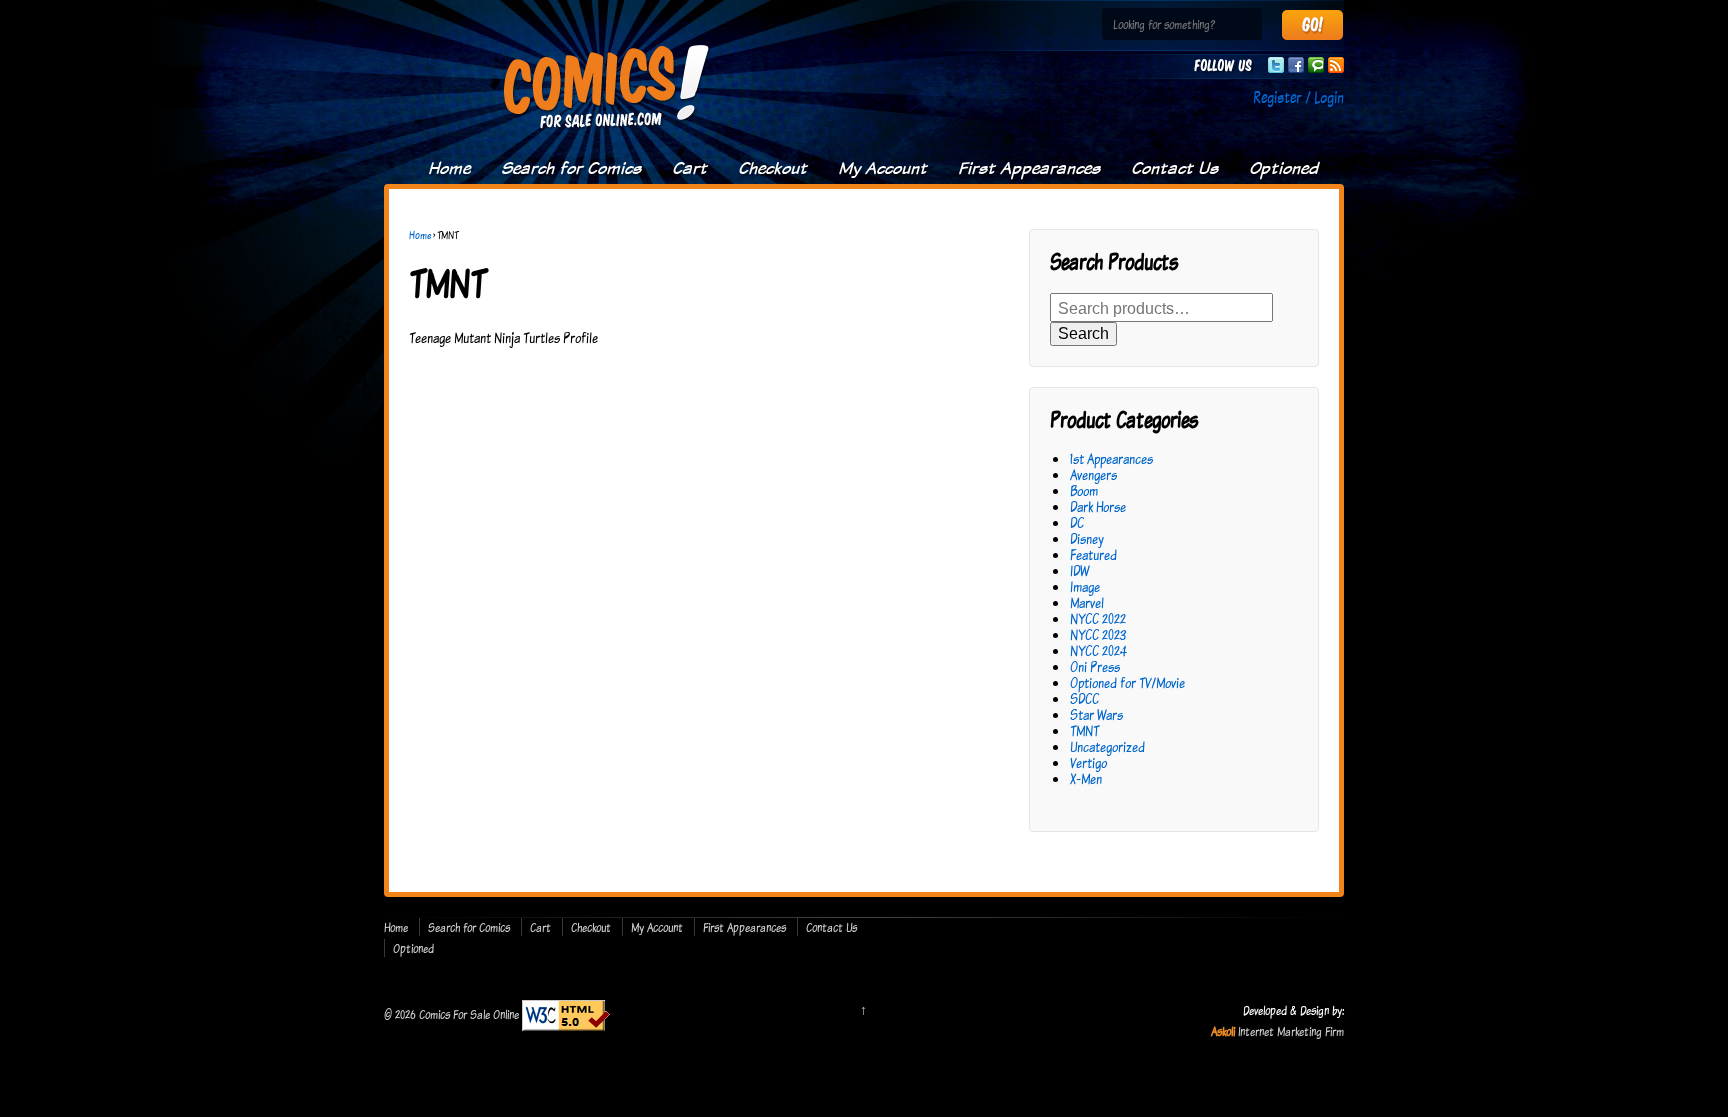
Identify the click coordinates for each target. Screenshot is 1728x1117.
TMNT (1084, 730)
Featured (1093, 554)
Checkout (772, 168)
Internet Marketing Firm (1291, 1031)
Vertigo (1088, 762)
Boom (1084, 490)
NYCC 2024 (1098, 650)
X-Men (1086, 778)
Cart (689, 168)
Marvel (1087, 602)
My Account (882, 168)
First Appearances (1029, 168)
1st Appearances (1111, 458)
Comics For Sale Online (469, 1014)
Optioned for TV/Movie (1127, 682)
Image (1085, 586)
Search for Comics (571, 168)
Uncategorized (1107, 746)
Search (1083, 333)
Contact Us (1174, 168)
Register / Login (1298, 97)
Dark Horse (1098, 506)
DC (1077, 522)
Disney (1087, 538)
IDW (1079, 570)
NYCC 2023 (1098, 634)
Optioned (1283, 168)
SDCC (1084, 698)
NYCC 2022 (1098, 618)
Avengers (1093, 474)
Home (449, 168)
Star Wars (1096, 714)
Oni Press (1095, 666)
